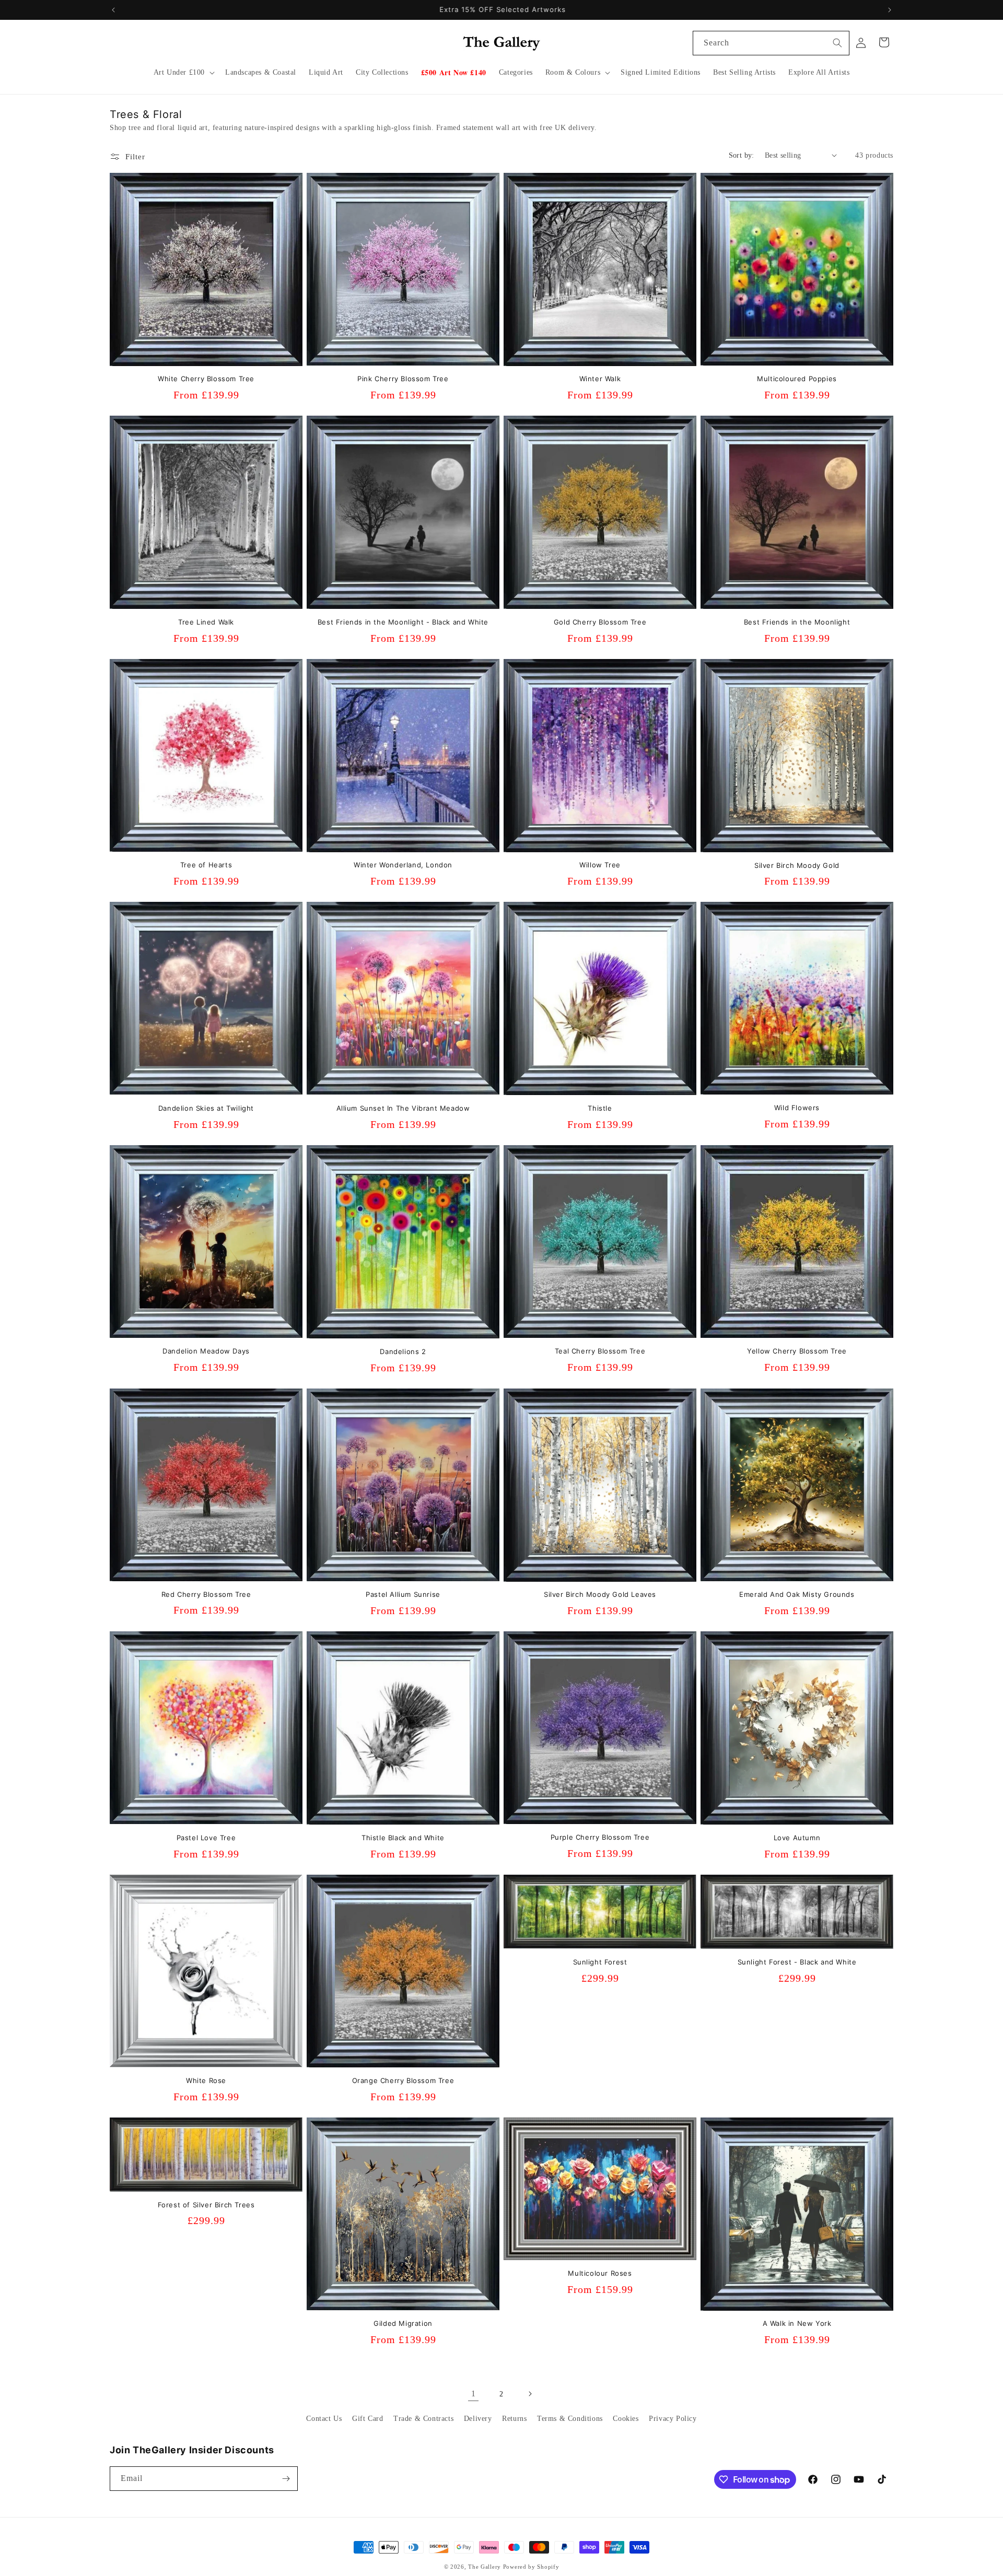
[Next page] (530, 2394)
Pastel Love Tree (206, 1838)
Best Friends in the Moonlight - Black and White (403, 622)
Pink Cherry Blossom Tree (403, 379)
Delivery (478, 2419)
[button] (183, 73)
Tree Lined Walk (206, 622)
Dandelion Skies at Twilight (206, 1108)
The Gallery (485, 2567)
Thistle (600, 1108)
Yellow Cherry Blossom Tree (797, 1351)
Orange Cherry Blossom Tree (403, 2080)
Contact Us (324, 2419)
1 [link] (474, 2393)
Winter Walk (600, 379)
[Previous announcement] (113, 10)
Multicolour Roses (600, 2273)
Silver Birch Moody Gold (797, 865)
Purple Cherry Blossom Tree (600, 1837)
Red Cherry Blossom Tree (206, 1594)
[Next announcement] (890, 10)
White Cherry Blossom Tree (206, 379)
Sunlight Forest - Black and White (797, 1962)
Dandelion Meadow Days (206, 1351)
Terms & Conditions (570, 2419)
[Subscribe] (286, 2479)
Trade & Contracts (423, 2419)
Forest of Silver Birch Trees (206, 2205)
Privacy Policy (673, 2419)
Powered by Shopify (531, 2567)
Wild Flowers (797, 1108)
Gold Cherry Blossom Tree (600, 622)
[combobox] (771, 43)
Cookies (626, 2419)
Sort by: (742, 155)
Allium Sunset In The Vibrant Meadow (403, 1108)
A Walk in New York (797, 2323)
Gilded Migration (403, 2323)
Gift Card (368, 2419)
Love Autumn (797, 1838)
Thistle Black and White (403, 1838)
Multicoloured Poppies (797, 379)
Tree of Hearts (206, 865)
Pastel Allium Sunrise (403, 1594)
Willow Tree (600, 865)
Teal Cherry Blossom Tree (600, 1351)
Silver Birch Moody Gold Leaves (600, 1594)
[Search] (837, 43)
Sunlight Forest (600, 1962)
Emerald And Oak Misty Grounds (797, 1594)
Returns (514, 2419)
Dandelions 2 (403, 1351)
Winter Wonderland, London (403, 865)
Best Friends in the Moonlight (797, 622)
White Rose (206, 2080)
